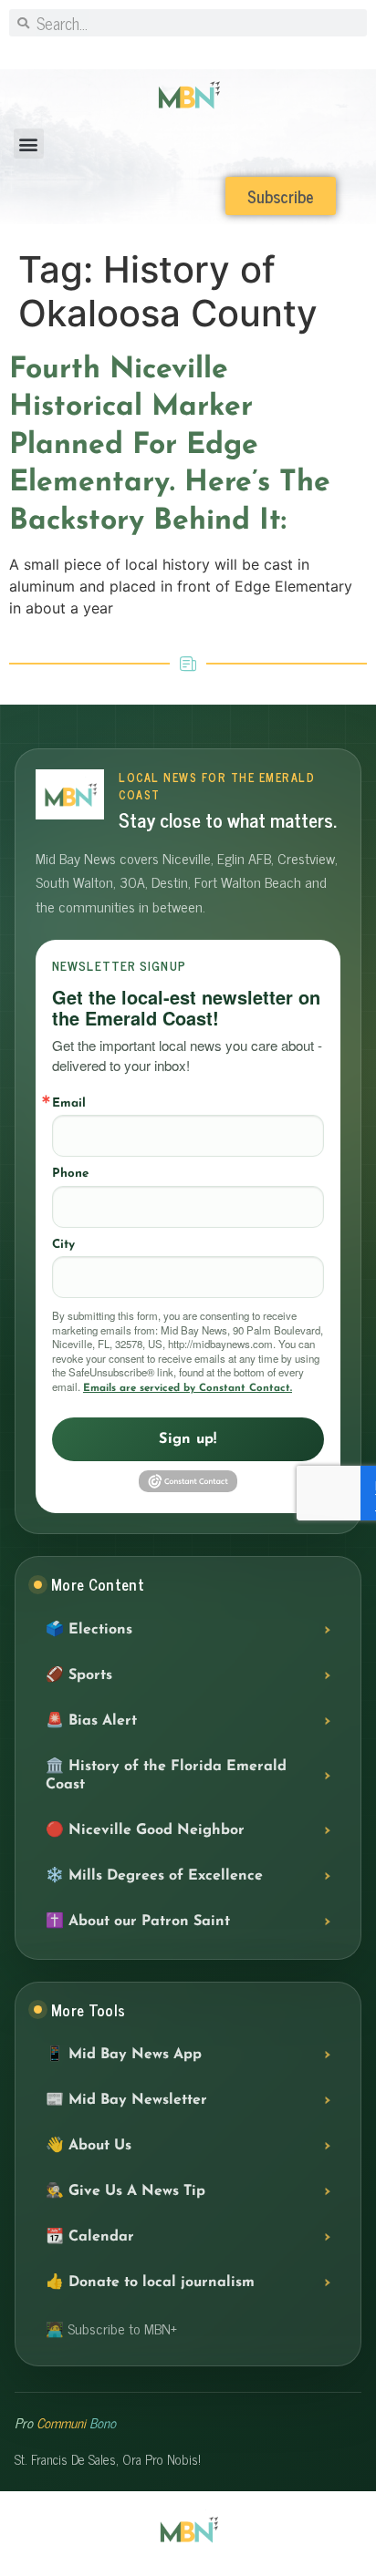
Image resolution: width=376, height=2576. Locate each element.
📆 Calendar (90, 2237)
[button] (29, 144)
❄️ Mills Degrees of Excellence (154, 1876)
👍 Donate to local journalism (150, 2282)
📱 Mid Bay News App (124, 2055)
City (63, 1245)
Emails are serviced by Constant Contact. (188, 1388)
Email (69, 1103)
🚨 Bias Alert (91, 1721)
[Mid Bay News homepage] (70, 794)
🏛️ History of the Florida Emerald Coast (166, 1776)
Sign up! (188, 1439)
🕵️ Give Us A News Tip (125, 2191)
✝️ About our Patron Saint (138, 1922)
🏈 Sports (79, 1675)
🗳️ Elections (89, 1630)
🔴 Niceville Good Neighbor (145, 1830)
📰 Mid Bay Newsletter (126, 2100)
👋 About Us (89, 2146)
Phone (70, 1174)
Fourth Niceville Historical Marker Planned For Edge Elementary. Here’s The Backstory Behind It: (170, 446)
